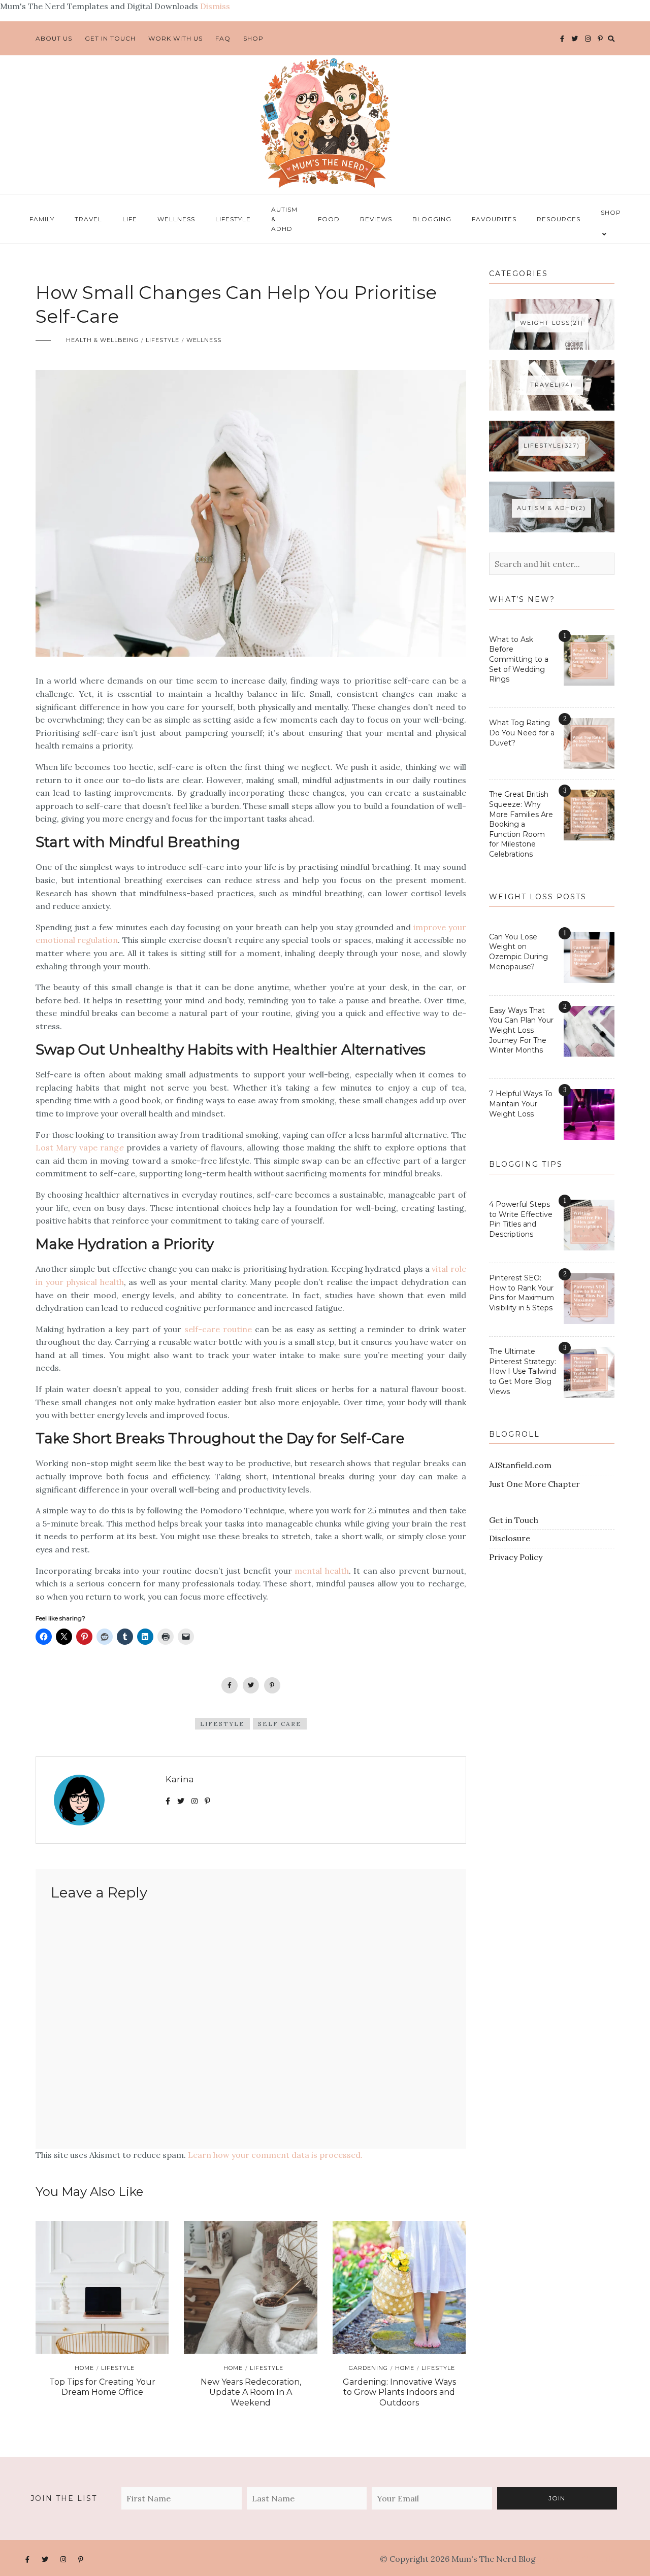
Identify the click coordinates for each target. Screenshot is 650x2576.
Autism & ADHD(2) (551, 508)
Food (329, 219)
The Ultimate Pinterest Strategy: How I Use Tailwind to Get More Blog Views (523, 1371)
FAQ (223, 38)
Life (130, 219)
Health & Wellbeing (102, 340)
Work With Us (175, 38)
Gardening (368, 2368)
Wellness (176, 219)
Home (84, 2368)
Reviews (376, 219)
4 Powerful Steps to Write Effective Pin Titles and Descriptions (521, 1219)
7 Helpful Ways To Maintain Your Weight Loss (521, 1104)
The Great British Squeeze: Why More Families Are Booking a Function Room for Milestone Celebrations (521, 824)
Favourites (494, 219)
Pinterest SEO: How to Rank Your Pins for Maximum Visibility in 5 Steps (522, 1293)
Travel (88, 219)
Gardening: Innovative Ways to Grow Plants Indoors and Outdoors (399, 2393)
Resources (559, 219)
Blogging (432, 219)
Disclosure (510, 1538)
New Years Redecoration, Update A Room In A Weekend (251, 2393)
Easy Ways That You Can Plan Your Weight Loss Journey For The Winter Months (521, 1030)
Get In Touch (110, 38)
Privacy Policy (516, 1557)
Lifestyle (233, 219)
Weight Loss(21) (552, 323)
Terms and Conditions (581, 2559)
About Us (54, 38)
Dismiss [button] (215, 6)
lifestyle (222, 1724)
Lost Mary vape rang (77, 1147)
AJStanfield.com (520, 1465)
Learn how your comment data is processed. (275, 2155)
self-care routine (218, 1329)
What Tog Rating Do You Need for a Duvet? (522, 733)
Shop (253, 38)
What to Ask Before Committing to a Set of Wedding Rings (519, 659)
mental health (322, 1571)
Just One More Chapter (534, 1484)
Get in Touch (514, 1520)
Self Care (280, 1724)
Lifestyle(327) (552, 446)
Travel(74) (552, 385)
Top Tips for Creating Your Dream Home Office (102, 2387)
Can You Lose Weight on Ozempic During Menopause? (518, 952)
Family (42, 219)
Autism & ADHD (284, 219)
